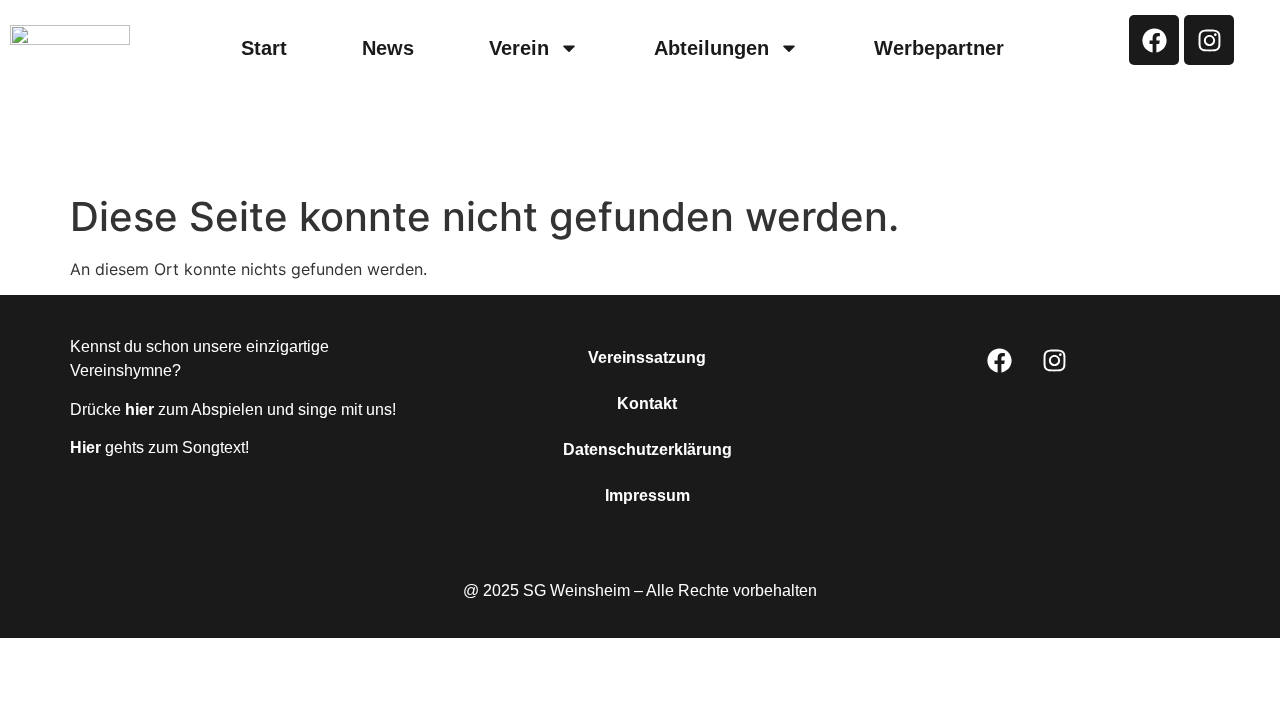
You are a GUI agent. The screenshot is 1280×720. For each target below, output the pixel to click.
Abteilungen (711, 48)
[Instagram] (1209, 40)
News (388, 48)
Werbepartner (939, 48)
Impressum (647, 495)
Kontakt (647, 403)
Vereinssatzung (647, 357)
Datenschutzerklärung (647, 449)
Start (264, 48)
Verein (519, 48)
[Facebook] (1154, 40)
